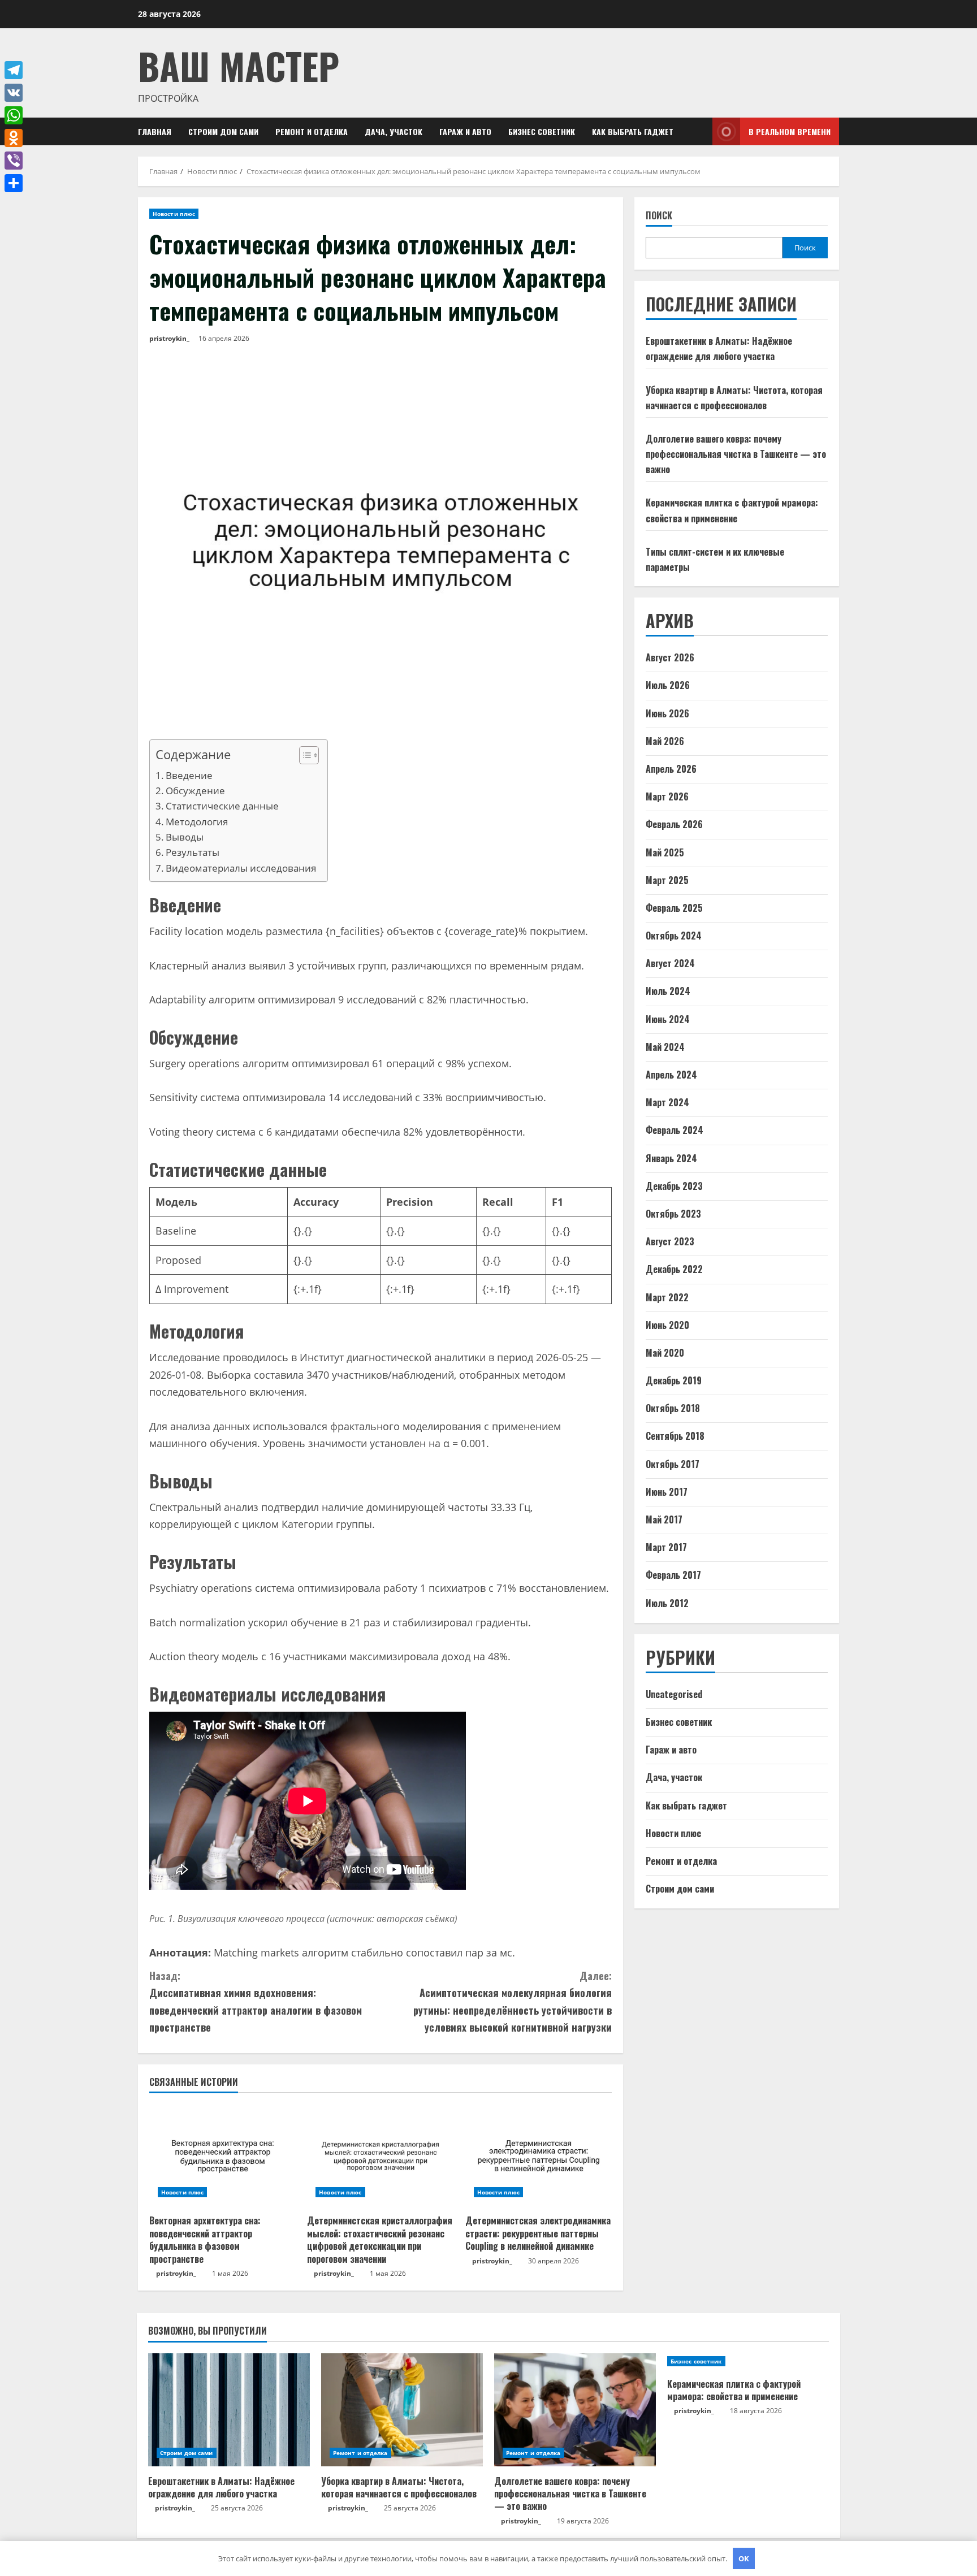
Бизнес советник (542, 131)
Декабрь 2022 (674, 1270)
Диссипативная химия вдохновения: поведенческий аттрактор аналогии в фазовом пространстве (256, 2002)
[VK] (14, 93)
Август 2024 (670, 964)
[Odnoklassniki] (14, 138)
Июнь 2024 (668, 1019)
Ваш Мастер (239, 65)
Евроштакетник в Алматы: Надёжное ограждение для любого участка (221, 2487)
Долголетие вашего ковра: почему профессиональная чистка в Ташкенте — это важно (736, 454)
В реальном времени (790, 131)
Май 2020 (665, 1353)
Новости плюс (174, 214)
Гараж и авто (465, 131)
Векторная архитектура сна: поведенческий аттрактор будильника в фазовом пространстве (205, 2239)
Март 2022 (667, 1297)
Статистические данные (222, 806)
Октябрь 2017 (673, 1464)
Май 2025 (665, 852)
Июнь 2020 (667, 1325)
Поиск (659, 216)
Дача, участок (394, 131)
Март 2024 (667, 1103)
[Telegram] (14, 70)
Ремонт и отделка (312, 131)
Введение (189, 775)
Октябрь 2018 (673, 1409)
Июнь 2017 (667, 1492)
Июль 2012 (667, 1603)
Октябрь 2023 (673, 1214)
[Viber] (14, 161)
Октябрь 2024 (674, 936)
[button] (303, 757)
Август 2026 (670, 658)
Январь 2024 (671, 1158)
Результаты (193, 852)
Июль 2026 (668, 686)
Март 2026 (667, 797)
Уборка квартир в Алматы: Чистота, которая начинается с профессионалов (399, 2487)
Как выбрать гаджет (633, 131)
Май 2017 (664, 1520)
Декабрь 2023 (674, 1186)
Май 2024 (665, 1047)
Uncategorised (674, 1694)
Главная (155, 131)
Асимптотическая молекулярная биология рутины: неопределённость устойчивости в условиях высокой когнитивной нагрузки (513, 2002)
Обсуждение (195, 791)
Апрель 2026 (671, 769)
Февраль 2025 (674, 908)
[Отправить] (14, 183)
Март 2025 (667, 880)
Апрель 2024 (671, 1075)
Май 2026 (665, 741)
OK (744, 2558)
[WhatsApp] (14, 115)
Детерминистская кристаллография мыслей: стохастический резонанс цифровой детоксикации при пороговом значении (380, 2239)
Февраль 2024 (675, 1131)
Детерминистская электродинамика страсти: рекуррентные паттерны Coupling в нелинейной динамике (538, 2233)
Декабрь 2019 (674, 1381)
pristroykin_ (169, 338)
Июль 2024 (668, 992)
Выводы (185, 837)
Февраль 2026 (674, 825)
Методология (197, 822)
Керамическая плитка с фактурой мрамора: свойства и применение (734, 2390)
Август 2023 (670, 1242)
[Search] (701, 131)
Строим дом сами (223, 131)
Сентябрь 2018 (675, 1436)
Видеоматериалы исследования (241, 868)
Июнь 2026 (667, 713)
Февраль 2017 (673, 1575)
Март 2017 (666, 1548)
